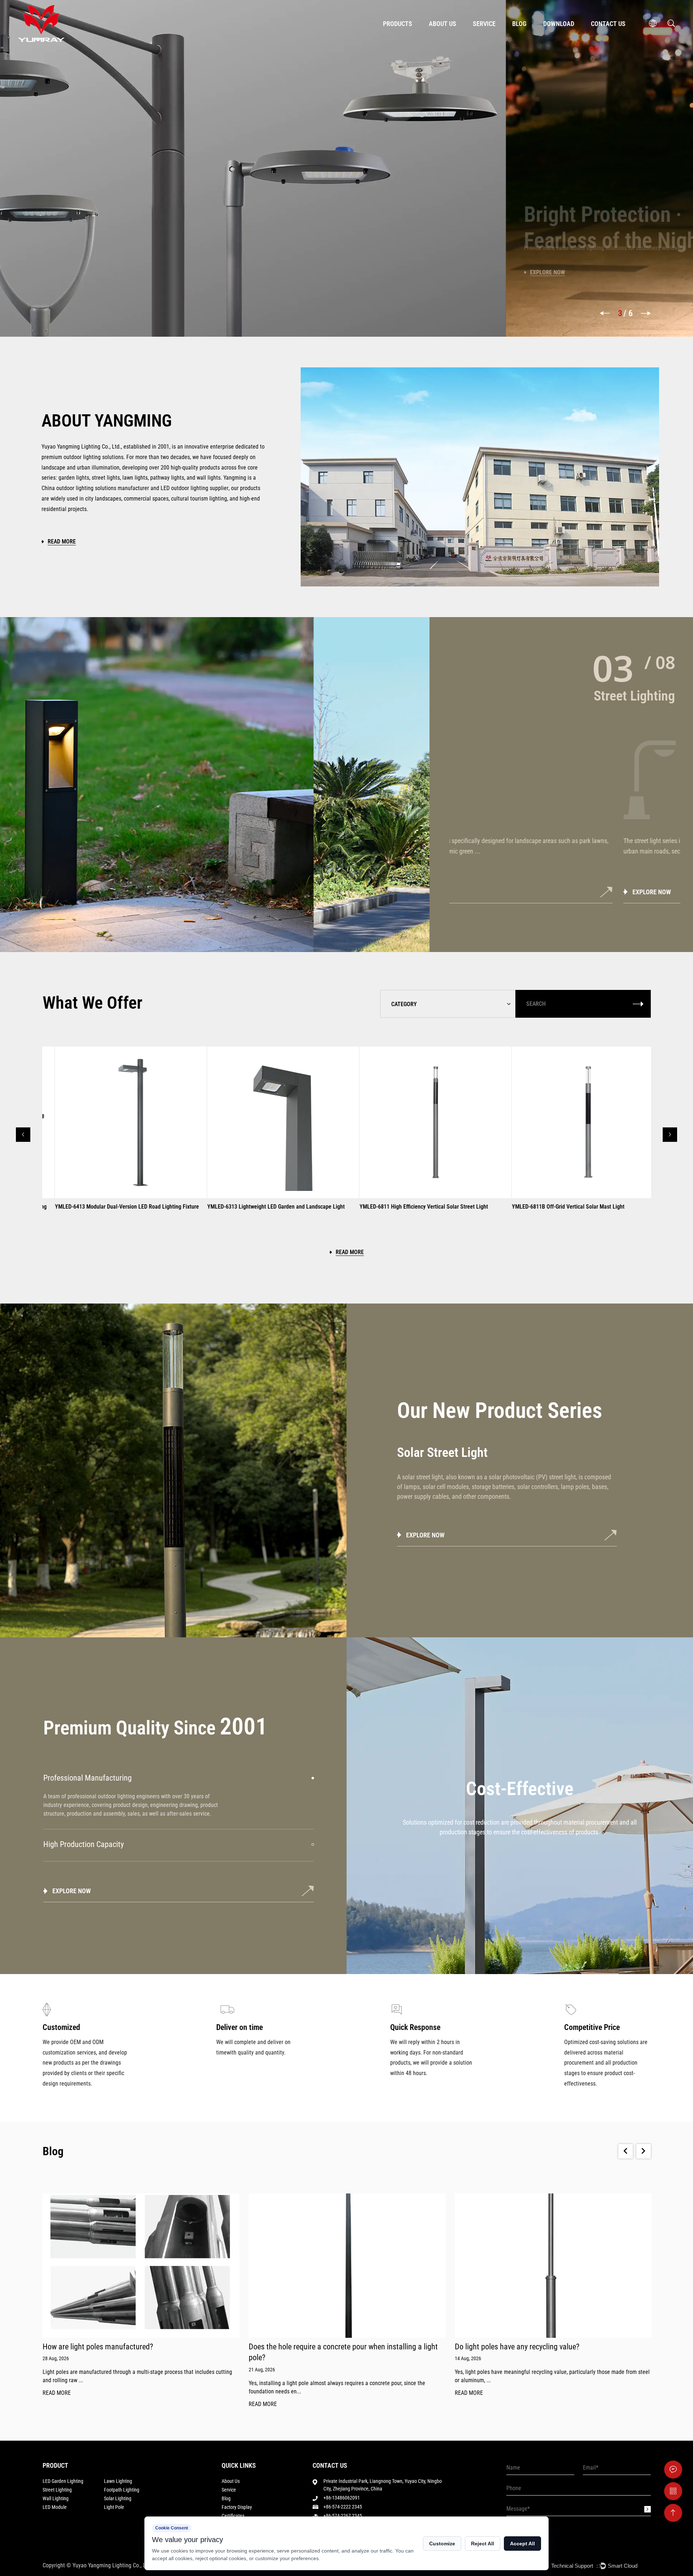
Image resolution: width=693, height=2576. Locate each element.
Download (559, 24)
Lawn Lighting (118, 2481)
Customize (442, 2544)
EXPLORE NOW (483, 892)
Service (484, 24)
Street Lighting (57, 2490)
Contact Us (608, 24)
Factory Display (237, 2507)
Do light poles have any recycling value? (311, 2347)
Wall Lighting (56, 2498)
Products (398, 24)
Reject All (483, 2544)
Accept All (522, 2544)
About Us (443, 24)
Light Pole (114, 2507)
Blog (519, 24)
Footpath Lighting (122, 2490)
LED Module (55, 2507)
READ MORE (57, 2404)
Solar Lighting (118, 2498)
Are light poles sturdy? (490, 2347)
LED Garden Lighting (63, 2481)
